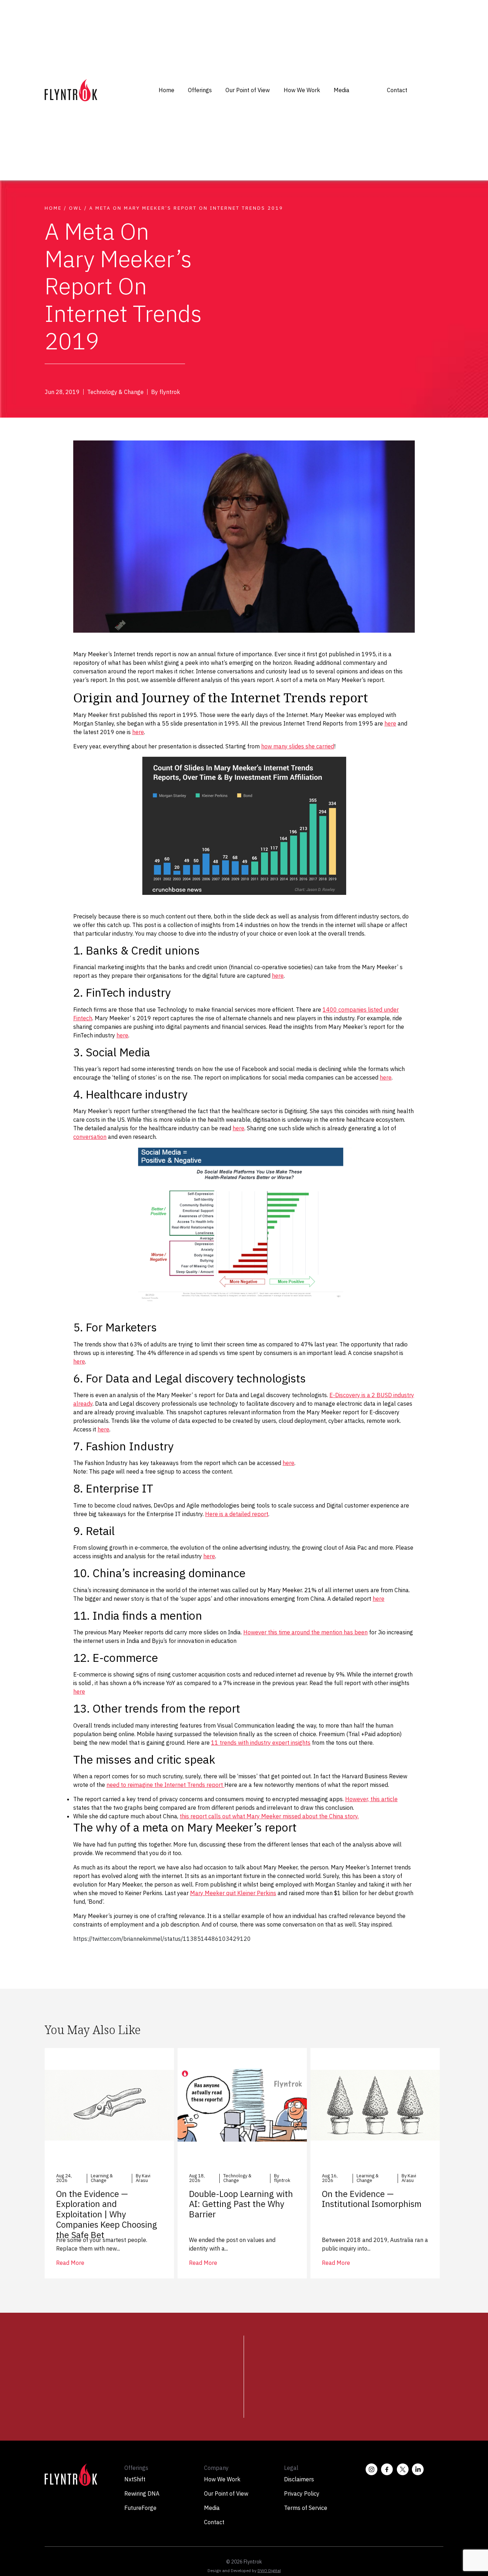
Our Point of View (248, 90)
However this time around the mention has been (305, 1632)
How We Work (302, 90)
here (390, 723)
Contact (397, 90)
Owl (76, 208)
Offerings (200, 90)
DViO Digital (269, 2570)
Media (342, 90)
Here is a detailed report (237, 1514)
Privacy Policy (302, 2493)
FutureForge (140, 2508)
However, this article (371, 1799)
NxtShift (135, 2479)
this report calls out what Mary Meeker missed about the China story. (269, 1816)
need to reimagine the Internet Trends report (165, 1785)
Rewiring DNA (142, 2493)
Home (166, 90)
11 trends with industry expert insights (261, 1743)
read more (70, 2263)
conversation (90, 1137)
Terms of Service (306, 2508)
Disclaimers (299, 2479)
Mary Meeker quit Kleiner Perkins (233, 1893)
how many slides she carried (298, 746)
